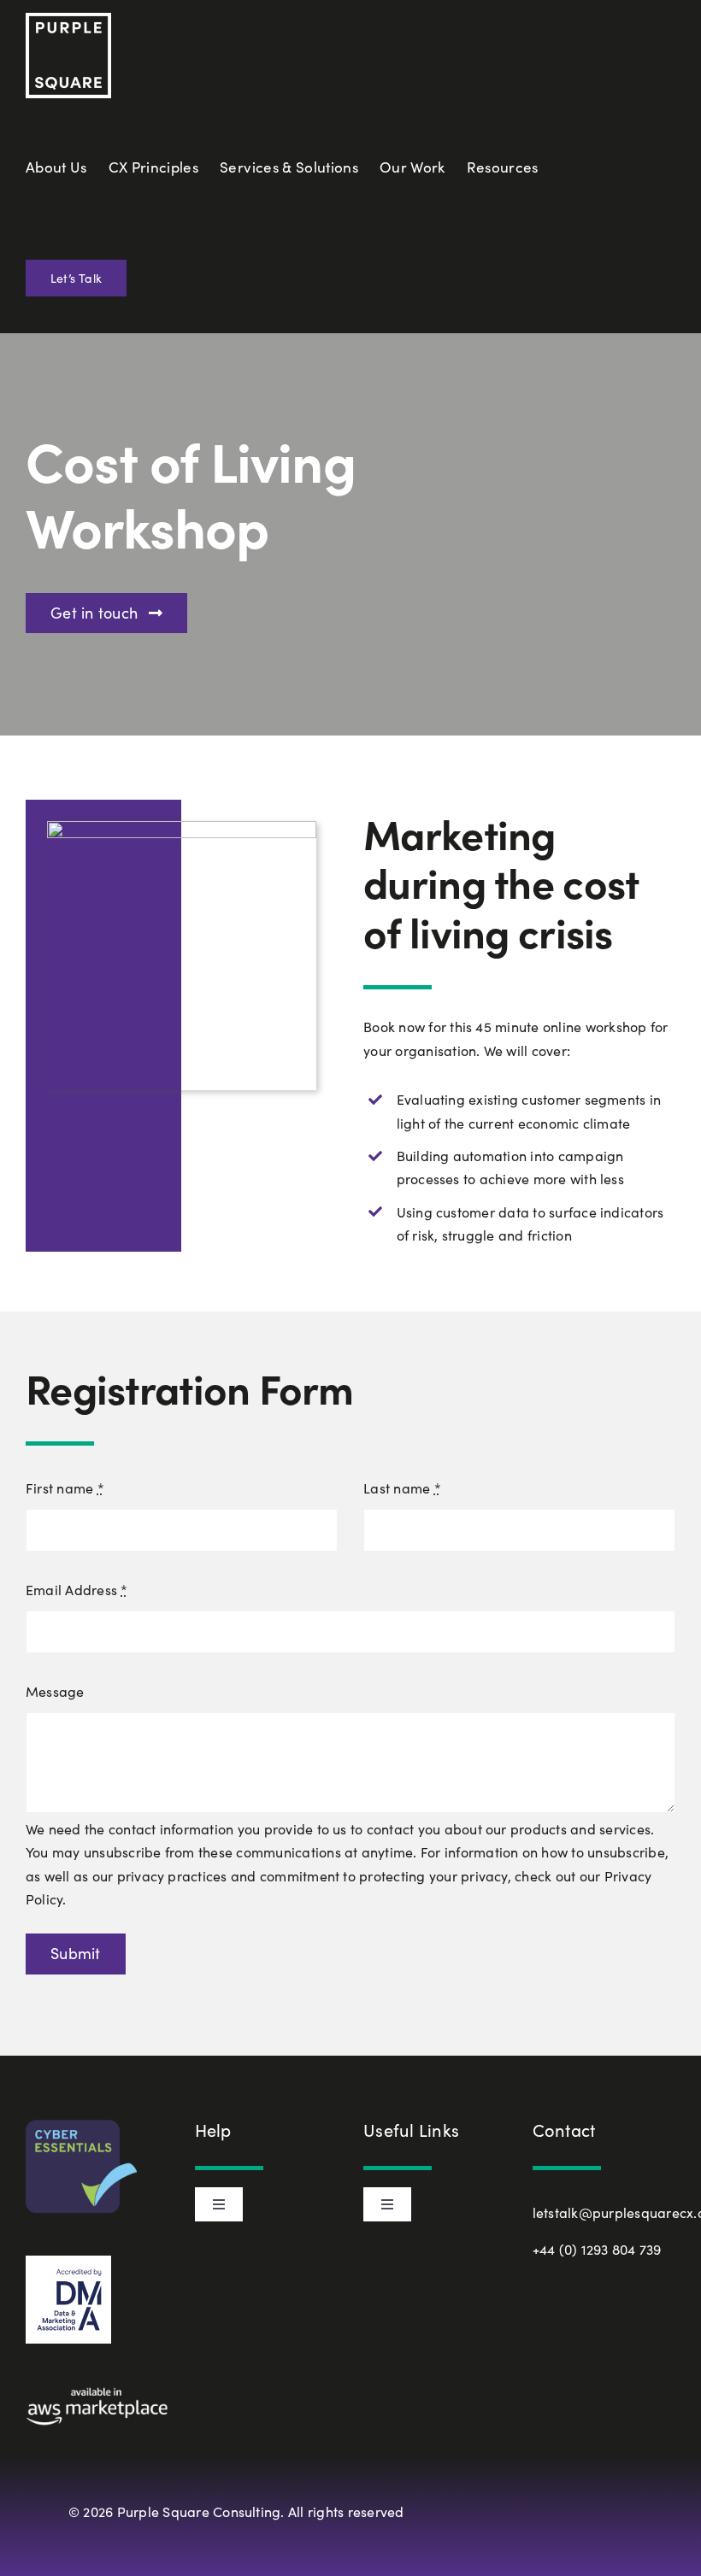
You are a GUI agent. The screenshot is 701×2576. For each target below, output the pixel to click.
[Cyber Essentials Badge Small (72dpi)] (81, 2126)
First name (65, 1488)
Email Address (77, 1590)
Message (55, 1691)
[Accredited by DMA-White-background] (68, 2262)
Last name (402, 1488)
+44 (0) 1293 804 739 (597, 2249)
